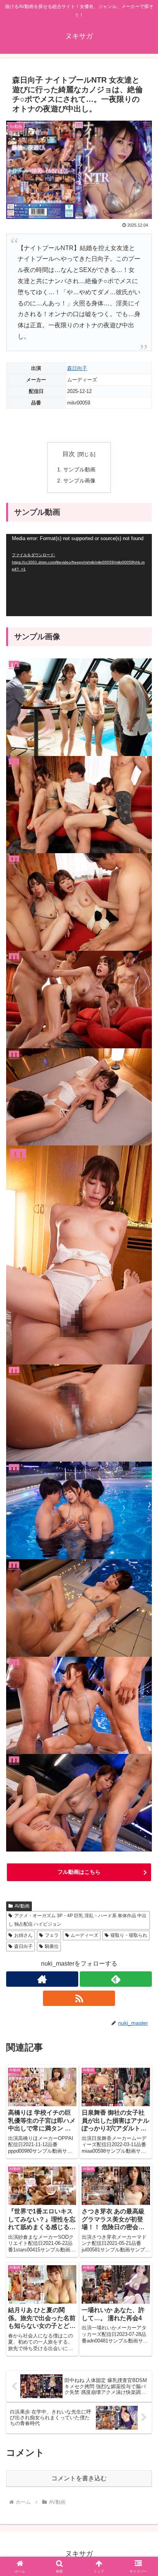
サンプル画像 (79, 481)
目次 (69, 454)
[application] (79, 575)
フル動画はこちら (79, 1872)
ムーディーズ (84, 1935)
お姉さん (23, 1935)
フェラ (52, 1935)
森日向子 (77, 368)
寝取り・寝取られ (129, 1935)
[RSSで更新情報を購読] (79, 1998)
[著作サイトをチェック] (42, 1979)
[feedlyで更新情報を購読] (116, 1979)
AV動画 (22, 1906)
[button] (142, 1563)
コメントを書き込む (79, 2478)
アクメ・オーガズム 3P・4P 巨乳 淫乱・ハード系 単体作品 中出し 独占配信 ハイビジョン (77, 1920)
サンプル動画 (79, 469)
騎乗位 (52, 1946)
